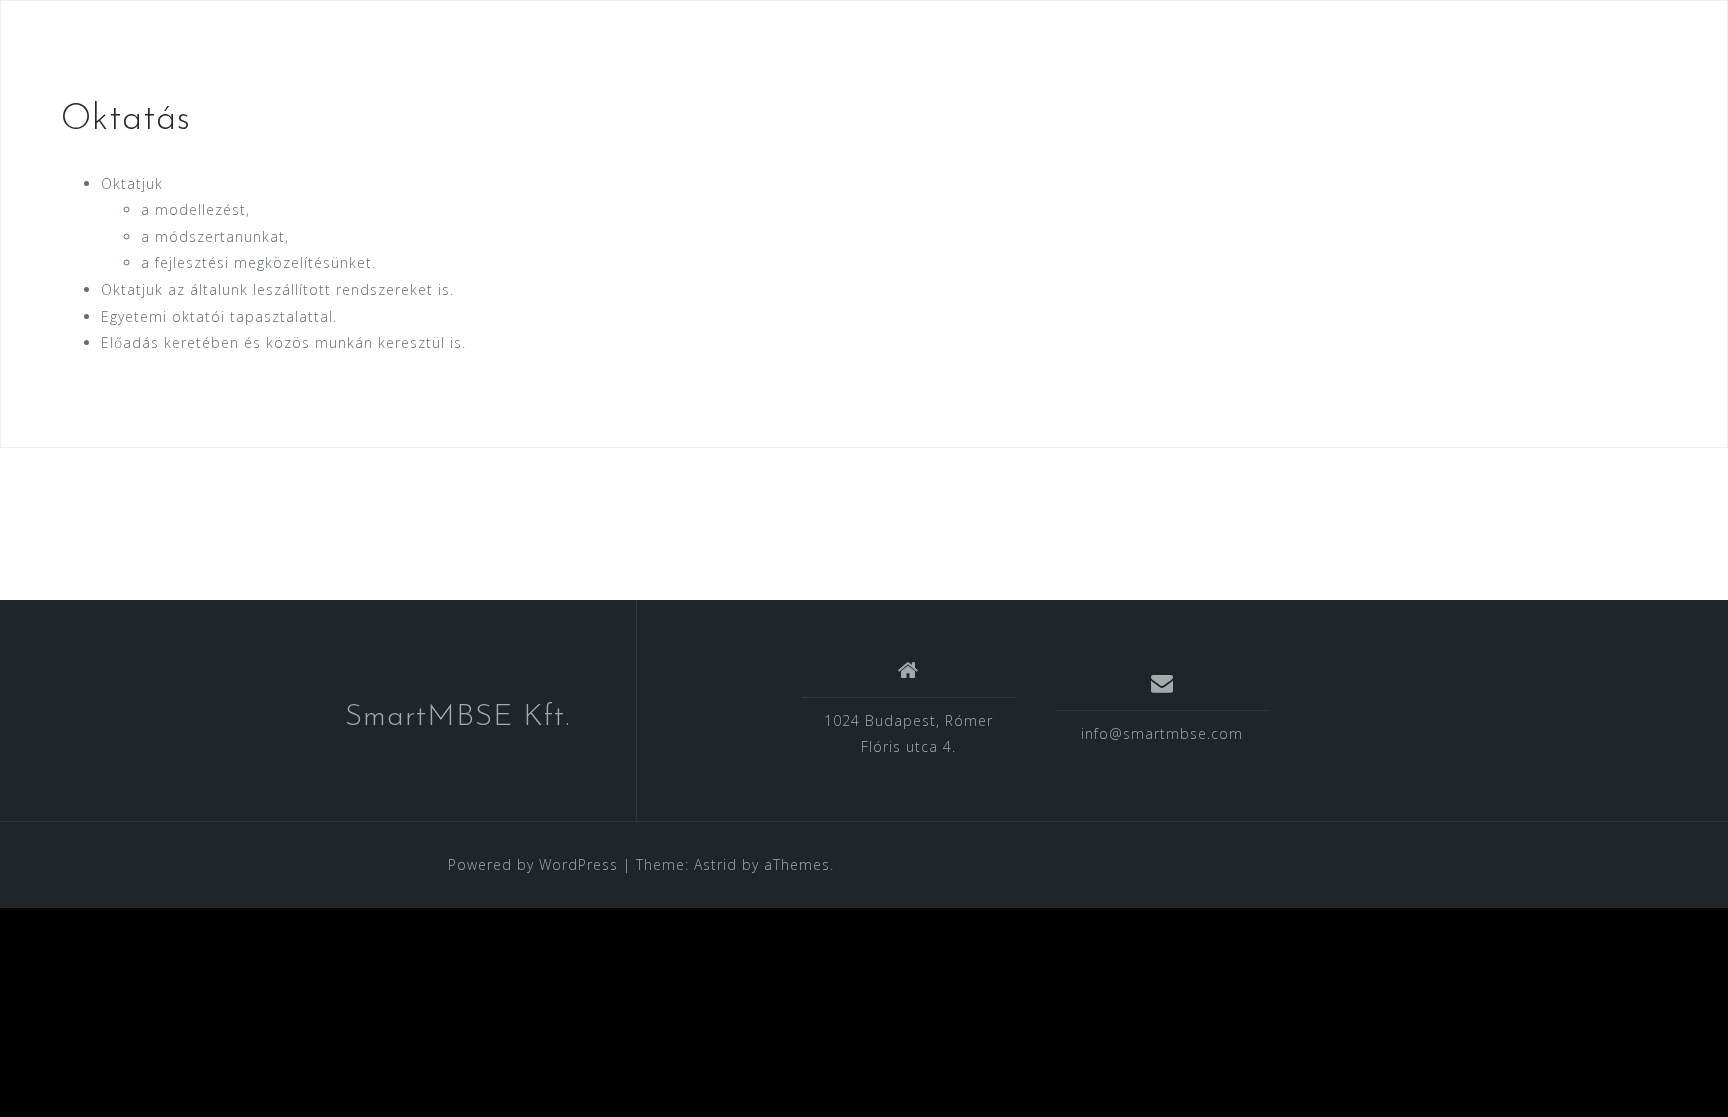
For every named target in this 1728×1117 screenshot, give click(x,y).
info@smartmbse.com (1162, 733)
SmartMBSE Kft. (457, 717)
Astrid (715, 864)
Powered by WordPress (533, 864)
